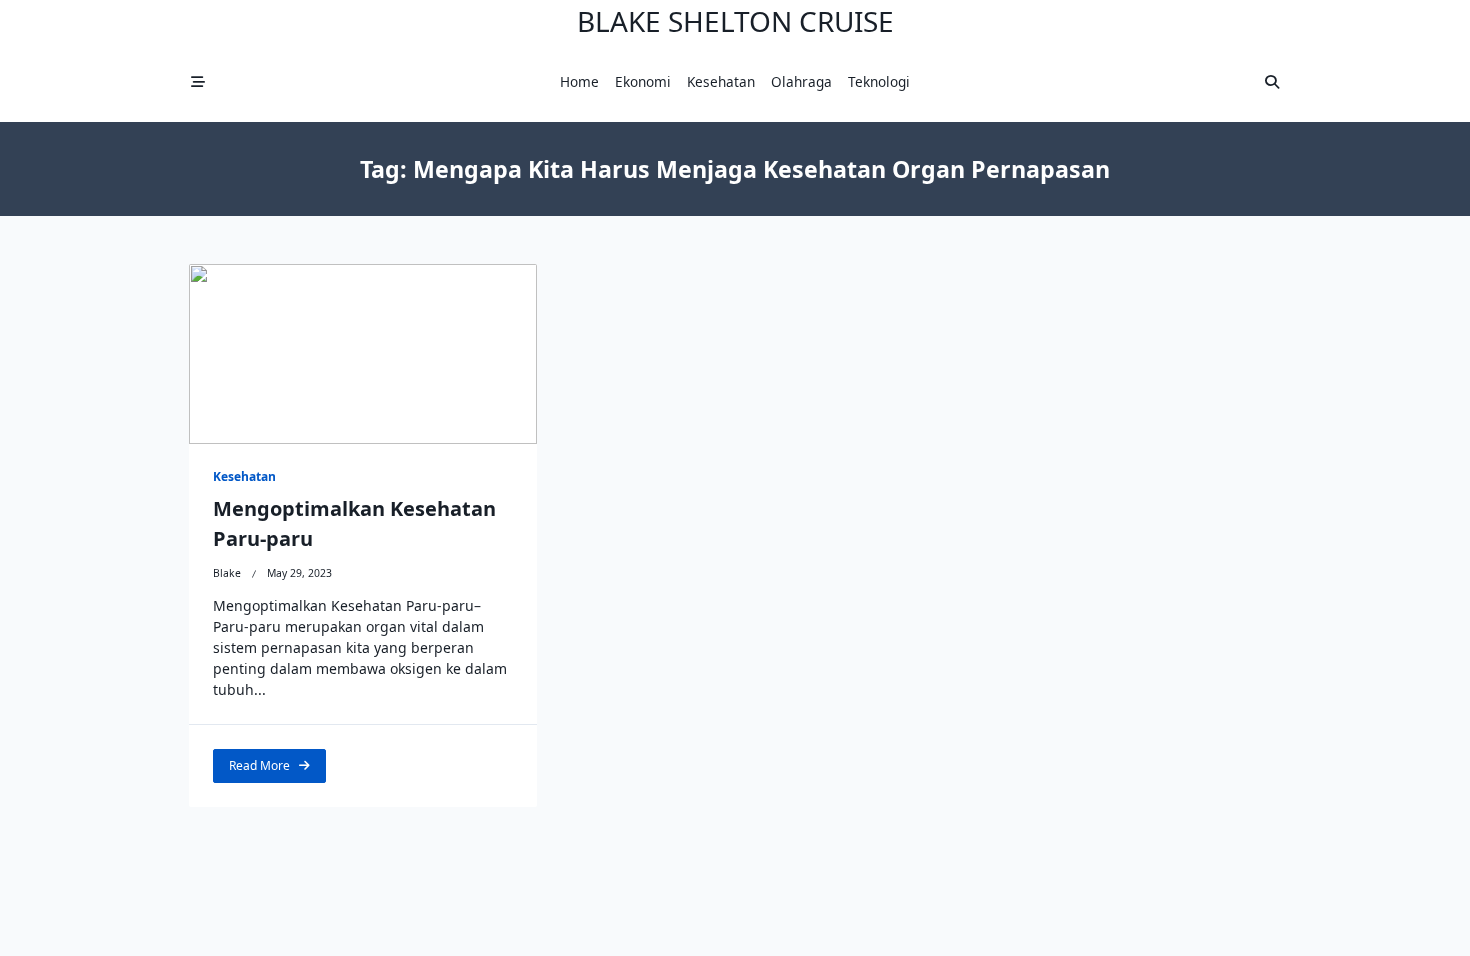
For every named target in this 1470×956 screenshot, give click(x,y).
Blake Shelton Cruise (735, 21)
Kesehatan (721, 81)
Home (579, 81)
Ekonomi (643, 81)
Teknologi (879, 81)
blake (227, 573)
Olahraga (801, 81)
